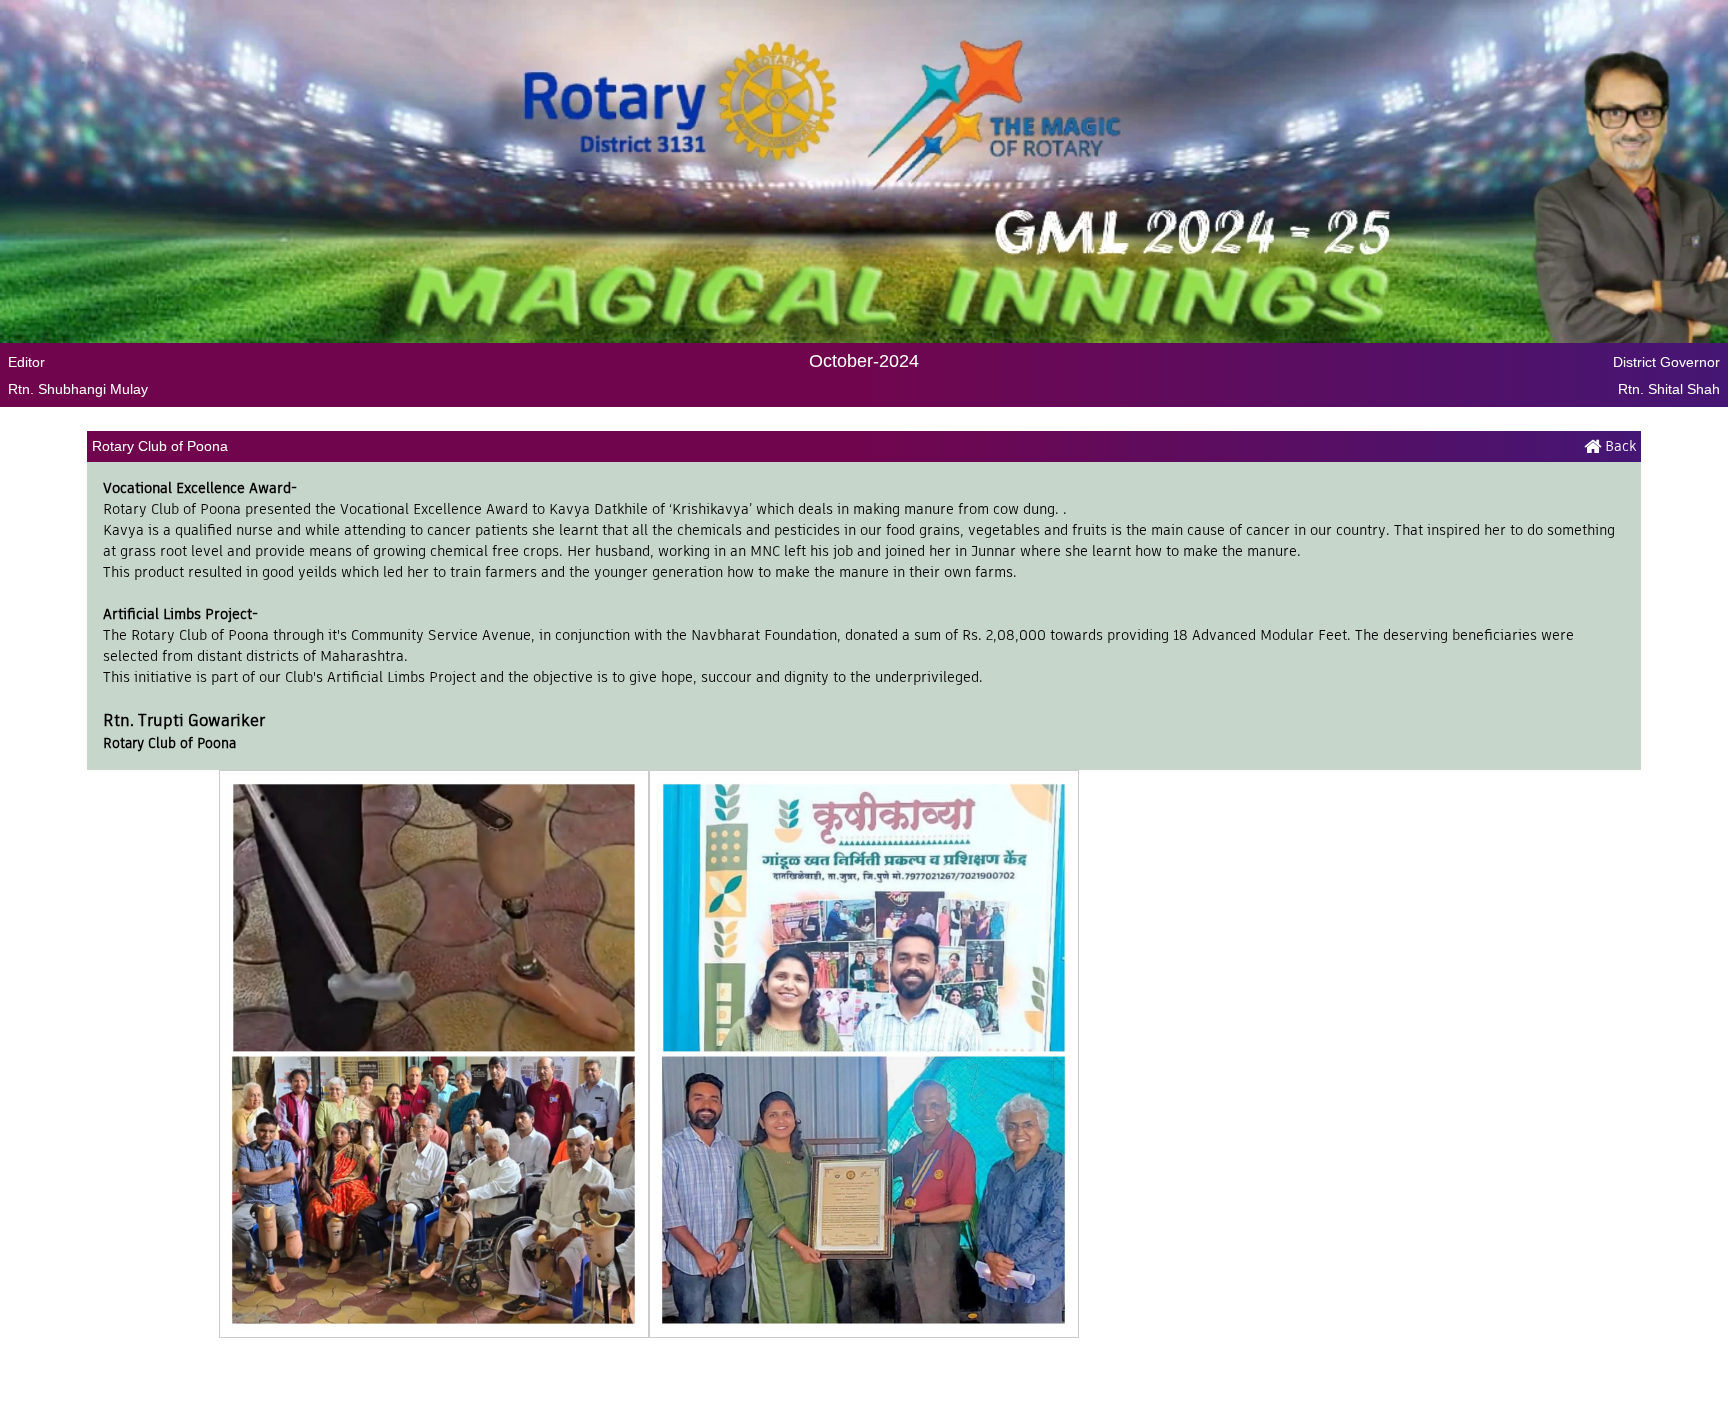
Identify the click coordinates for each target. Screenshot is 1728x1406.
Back (1618, 446)
